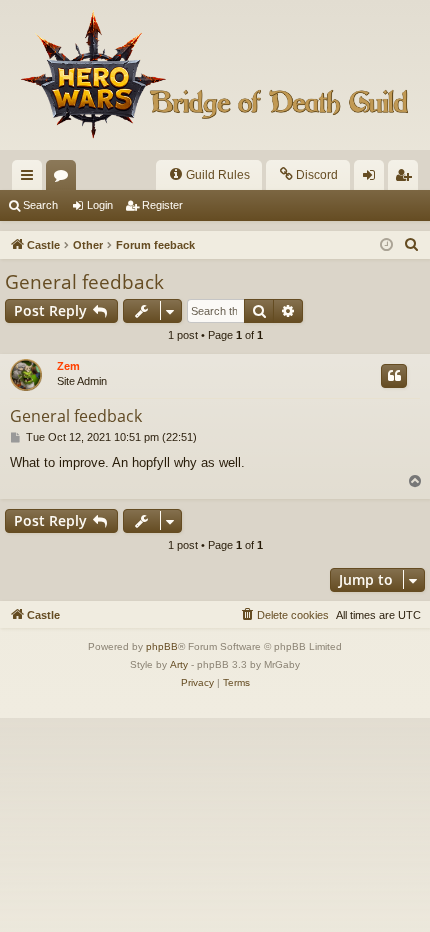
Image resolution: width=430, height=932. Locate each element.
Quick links (31, 179)
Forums (65, 179)
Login (100, 205)
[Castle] (215, 75)
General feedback (84, 282)
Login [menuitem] (373, 179)
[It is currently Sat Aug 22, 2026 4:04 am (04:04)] (386, 245)
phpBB (162, 646)
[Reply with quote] (394, 376)
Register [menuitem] (407, 179)
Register (162, 205)
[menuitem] (209, 175)
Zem (68, 366)
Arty (179, 664)
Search (40, 205)
